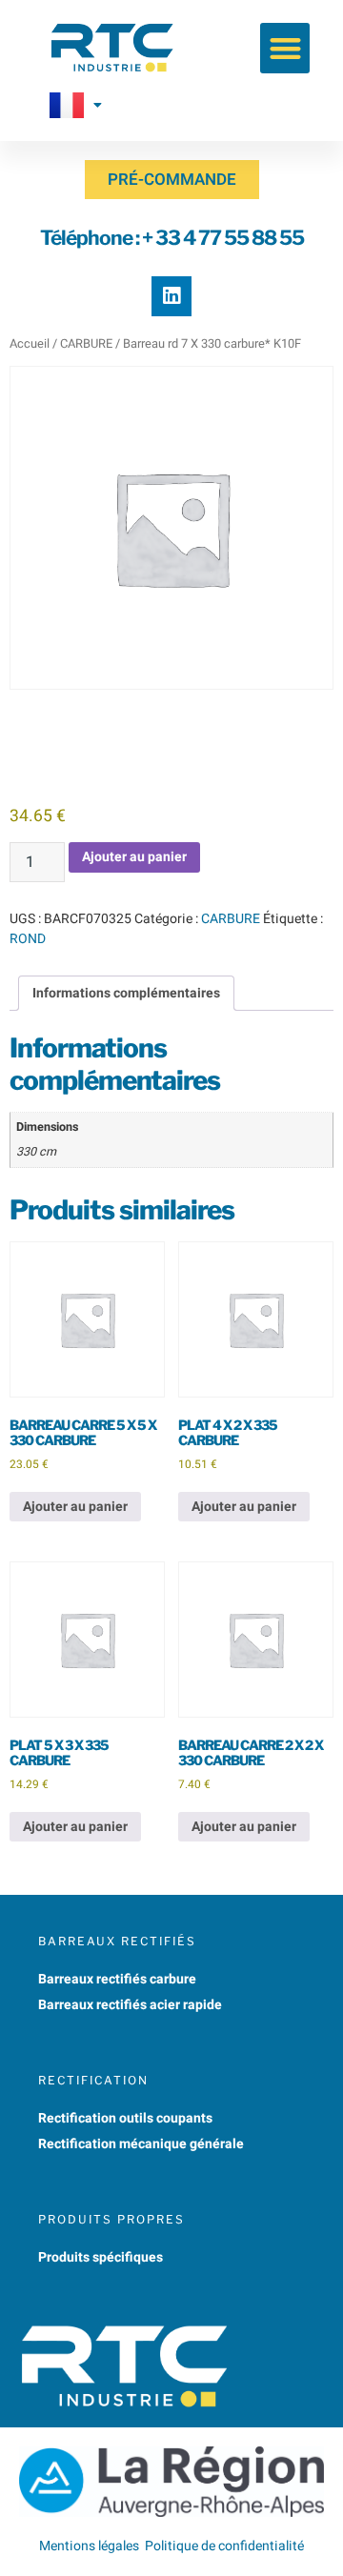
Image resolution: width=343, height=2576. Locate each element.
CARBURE (86, 344)
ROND (28, 939)
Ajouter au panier (134, 857)
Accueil (30, 344)
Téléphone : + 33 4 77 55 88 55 (172, 238)
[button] (285, 48)
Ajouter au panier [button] (75, 1507)
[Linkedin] (171, 296)
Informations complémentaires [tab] (126, 993)
